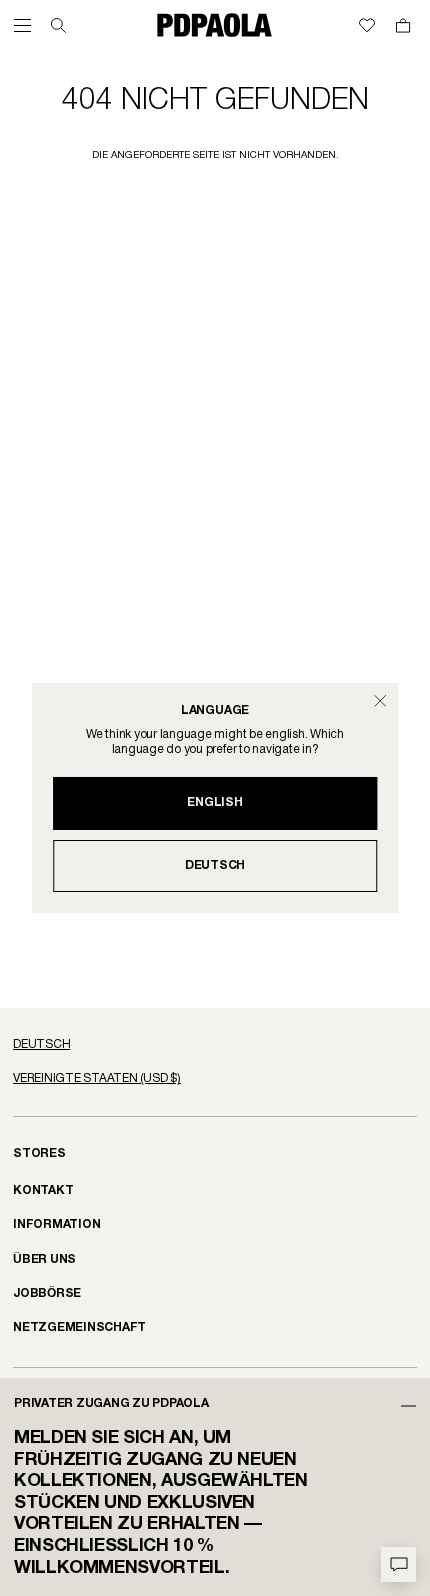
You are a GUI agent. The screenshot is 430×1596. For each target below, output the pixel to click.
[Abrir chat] (398, 1564)
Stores (39, 1153)
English (214, 802)
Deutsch (215, 865)
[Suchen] (58, 25)
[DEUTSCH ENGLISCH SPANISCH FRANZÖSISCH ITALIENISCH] (215, 1045)
